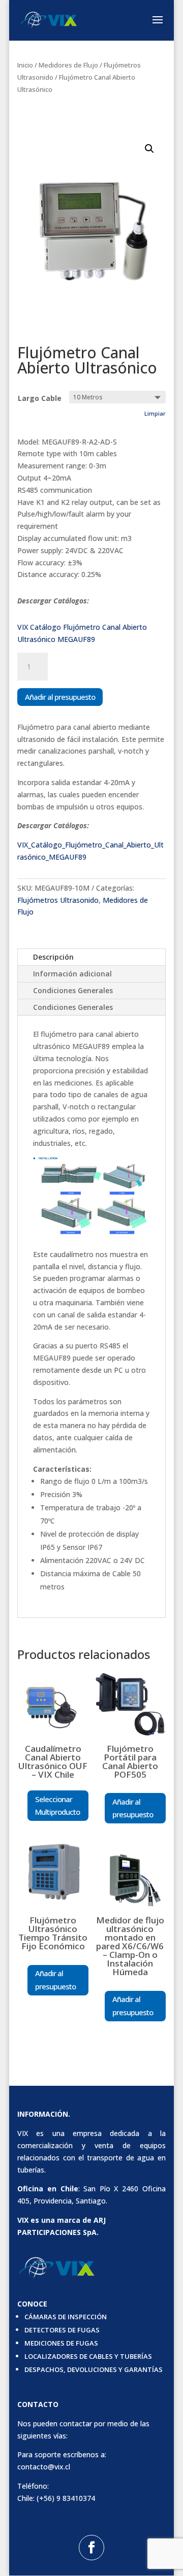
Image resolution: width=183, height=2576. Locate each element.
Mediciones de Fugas (61, 2343)
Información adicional (72, 974)
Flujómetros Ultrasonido (58, 900)
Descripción (53, 957)
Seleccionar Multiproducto (57, 1806)
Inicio (25, 65)
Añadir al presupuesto (60, 697)
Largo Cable (40, 398)
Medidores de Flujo (68, 65)
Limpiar (155, 413)
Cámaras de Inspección (66, 2317)
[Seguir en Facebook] (91, 2548)
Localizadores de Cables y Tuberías (88, 2356)
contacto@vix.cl (44, 2467)
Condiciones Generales (73, 990)
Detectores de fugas (62, 2330)
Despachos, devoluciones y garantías (94, 2369)
